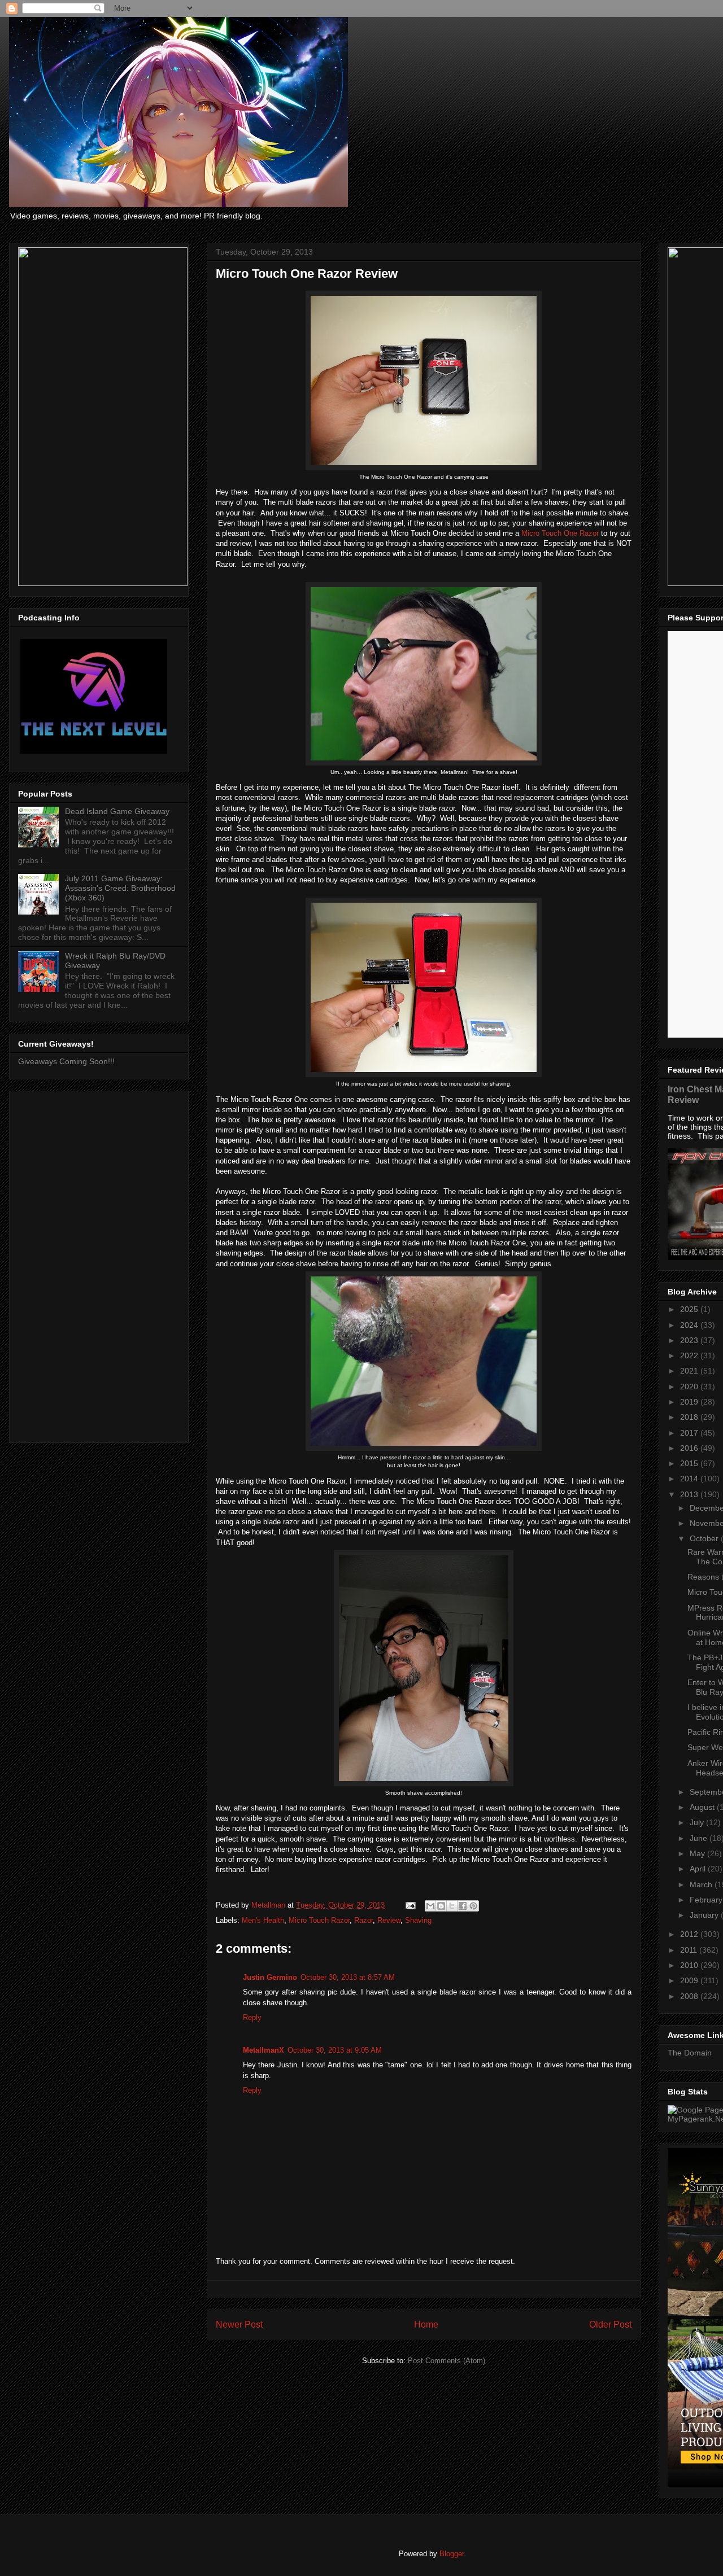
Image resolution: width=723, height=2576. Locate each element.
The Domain (690, 2053)
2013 (690, 1494)
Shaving (418, 1920)
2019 (690, 1402)
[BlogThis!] (441, 1906)
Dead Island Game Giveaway (117, 811)
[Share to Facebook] (463, 1906)
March (702, 1884)
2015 (690, 1463)
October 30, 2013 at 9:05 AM (335, 2050)
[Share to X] (452, 1906)
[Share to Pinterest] (473, 1906)
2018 (690, 1417)
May (698, 1853)
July (698, 1822)
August (703, 1807)
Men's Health (263, 1920)
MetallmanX (263, 2050)
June (700, 1838)
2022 (690, 1355)
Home (426, 2324)
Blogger (452, 2554)
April (699, 1869)
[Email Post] (410, 1905)
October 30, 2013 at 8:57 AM (348, 1977)
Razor (363, 1920)
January (705, 1915)
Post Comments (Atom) (447, 2361)
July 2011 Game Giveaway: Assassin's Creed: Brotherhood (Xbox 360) (120, 888)
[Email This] (430, 1906)
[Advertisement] (99, 1265)
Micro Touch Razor (319, 1920)
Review (389, 1920)
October (705, 1538)
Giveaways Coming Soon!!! (66, 1061)
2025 (690, 1309)
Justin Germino (270, 1977)
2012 (690, 1934)
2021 (690, 1371)
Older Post (610, 2324)
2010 (690, 1965)
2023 (690, 1340)
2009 (690, 1980)
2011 (690, 1950)
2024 (690, 1325)
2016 (690, 1448)
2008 (690, 1996)
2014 (690, 1479)
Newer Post (239, 2324)
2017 (690, 1433)
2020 (690, 1387)
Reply (252, 2017)
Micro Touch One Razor (560, 533)
